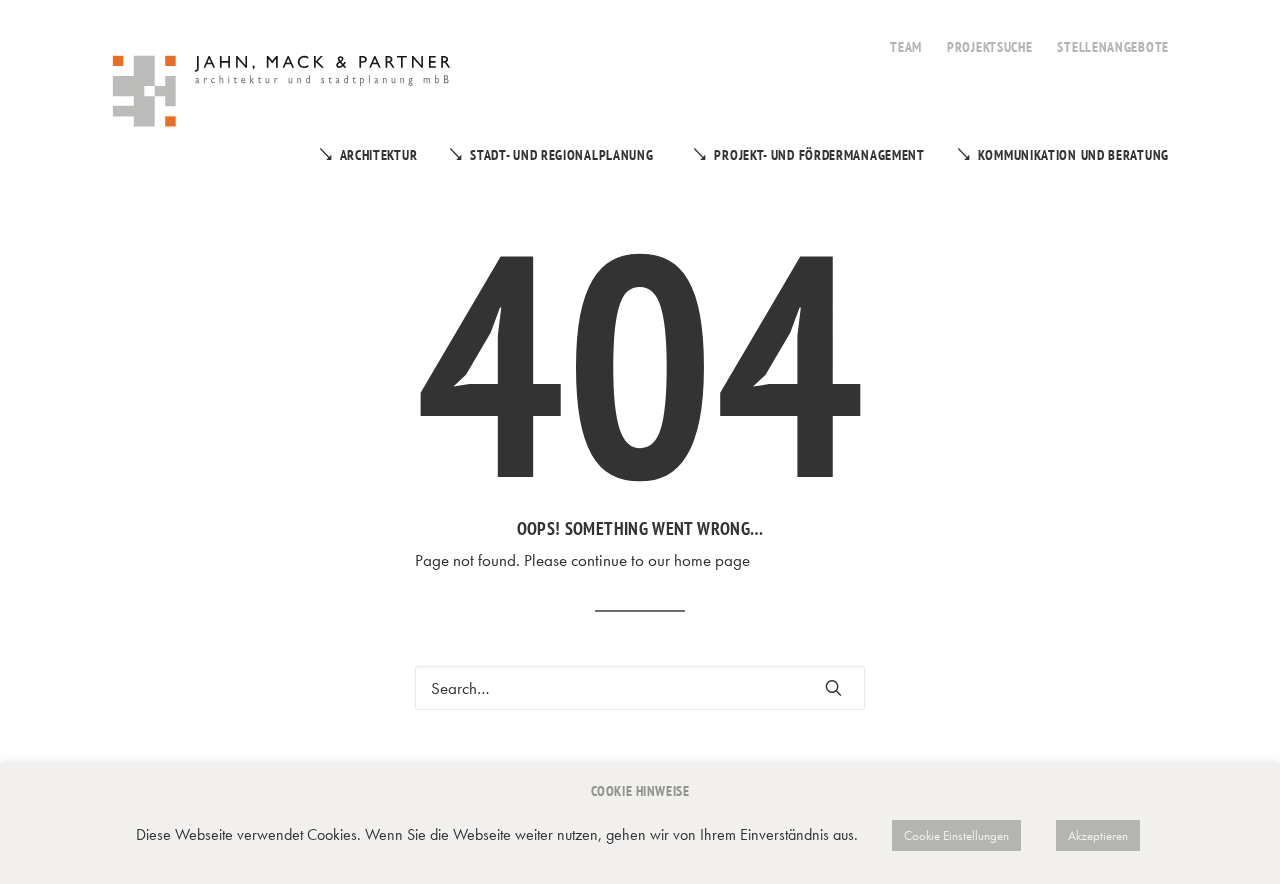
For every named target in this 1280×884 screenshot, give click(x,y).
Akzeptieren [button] (1098, 835)
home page (712, 560)
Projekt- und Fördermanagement (819, 155)
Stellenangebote (1113, 47)
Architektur (379, 155)
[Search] (640, 688)
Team (906, 47)
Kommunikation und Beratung (1073, 155)
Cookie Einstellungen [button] (956, 835)
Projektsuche (989, 47)
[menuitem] (906, 36)
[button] (833, 687)
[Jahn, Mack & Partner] (283, 94)
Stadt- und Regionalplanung (561, 155)
